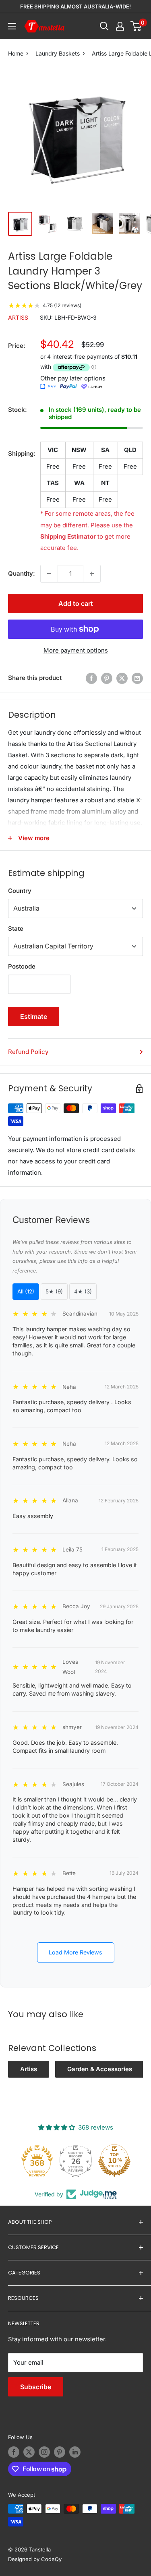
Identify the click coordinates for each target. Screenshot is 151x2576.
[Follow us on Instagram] (44, 2452)
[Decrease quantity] (49, 574)
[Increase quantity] (92, 574)
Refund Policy (28, 1052)
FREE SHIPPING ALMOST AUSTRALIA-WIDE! (75, 6)
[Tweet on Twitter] (122, 678)
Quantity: (22, 573)
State (16, 929)
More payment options (76, 650)
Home (16, 53)
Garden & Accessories (100, 2069)
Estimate (34, 1016)
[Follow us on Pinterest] (60, 2452)
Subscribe (36, 2387)
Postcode (22, 966)
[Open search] (104, 26)
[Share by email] (137, 678)
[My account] (120, 26)
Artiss (18, 317)
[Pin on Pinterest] (107, 678)
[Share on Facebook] (91, 678)
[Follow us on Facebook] (14, 2452)
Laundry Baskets (58, 53)
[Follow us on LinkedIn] (75, 2452)
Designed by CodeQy (35, 2559)
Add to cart (76, 603)
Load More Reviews (75, 1952)
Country (20, 891)
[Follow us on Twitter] (29, 2452)
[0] (136, 26)
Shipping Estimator (68, 536)
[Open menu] (12, 26)
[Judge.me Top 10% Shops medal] (114, 2161)
